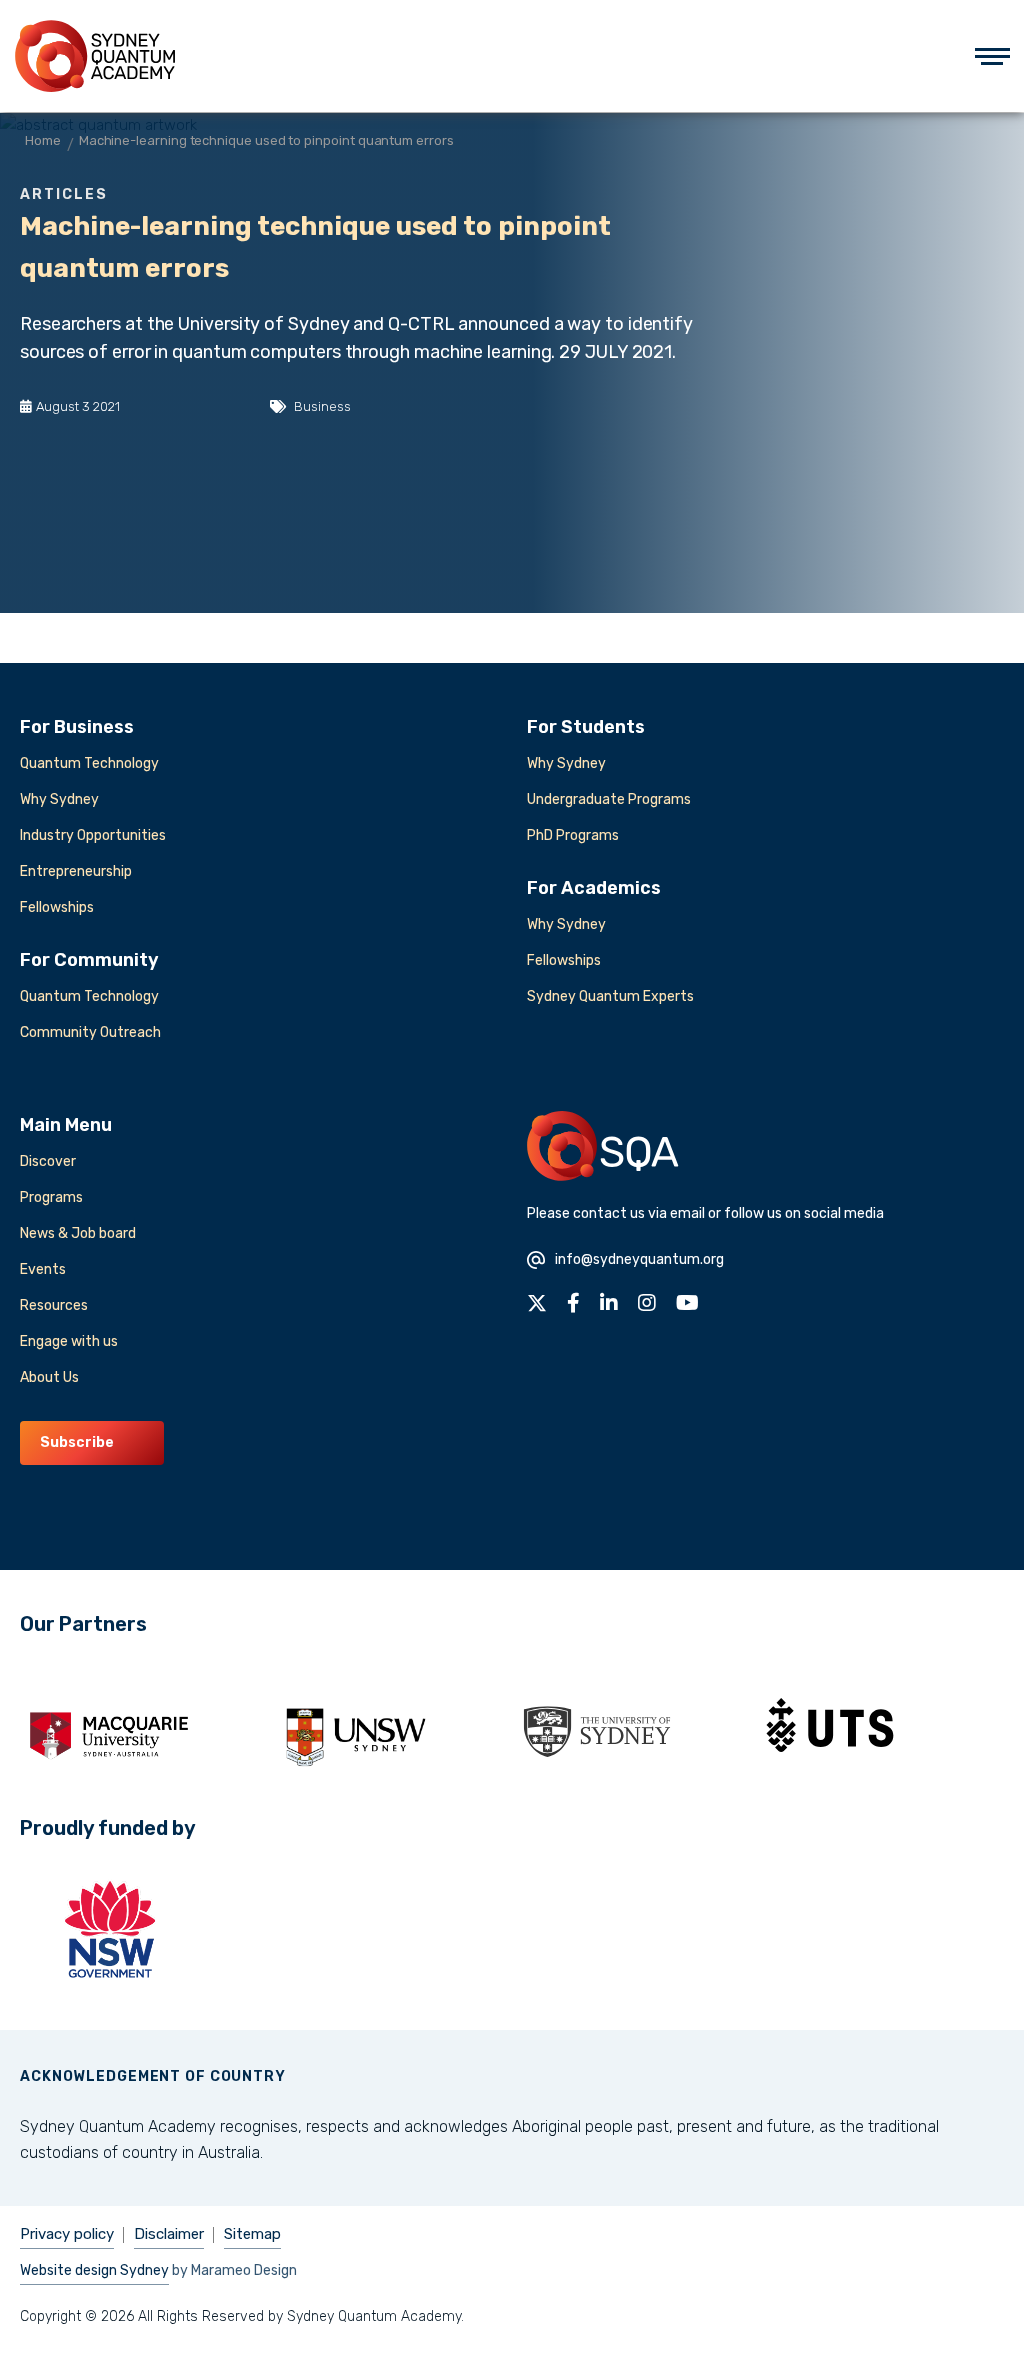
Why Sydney (59, 799)
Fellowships (57, 907)
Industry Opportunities (93, 835)
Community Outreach (90, 1032)
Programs (51, 1197)
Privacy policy (67, 2234)
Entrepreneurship (76, 871)
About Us (49, 1377)
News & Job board (78, 1233)
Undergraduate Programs (609, 799)
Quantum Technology (89, 763)
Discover (48, 1161)
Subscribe (77, 1442)
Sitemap (252, 2234)
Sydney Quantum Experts (610, 996)
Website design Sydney (94, 2270)
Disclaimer (169, 2234)
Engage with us (69, 1341)
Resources (54, 1305)
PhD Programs (573, 835)
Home (43, 140)
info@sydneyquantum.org (639, 1259)
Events (43, 1269)
